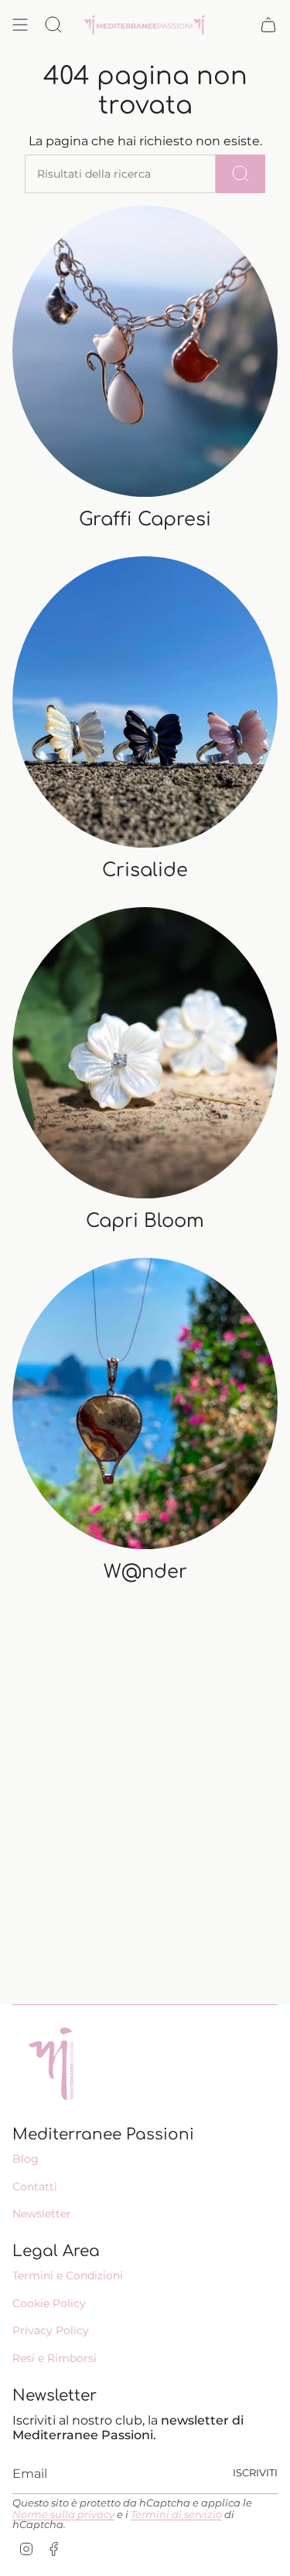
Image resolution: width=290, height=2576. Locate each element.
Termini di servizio (176, 2515)
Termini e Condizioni (68, 2275)
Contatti (35, 2187)
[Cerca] (241, 174)
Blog (26, 2159)
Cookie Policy (49, 2303)
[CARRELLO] (268, 25)
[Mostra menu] (20, 25)
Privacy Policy (51, 2330)
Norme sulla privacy (63, 2515)
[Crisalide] (145, 702)
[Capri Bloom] (145, 1053)
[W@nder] (145, 1404)
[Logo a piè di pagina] (51, 2064)
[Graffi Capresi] (145, 351)
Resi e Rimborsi (55, 2358)
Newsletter (42, 2214)
